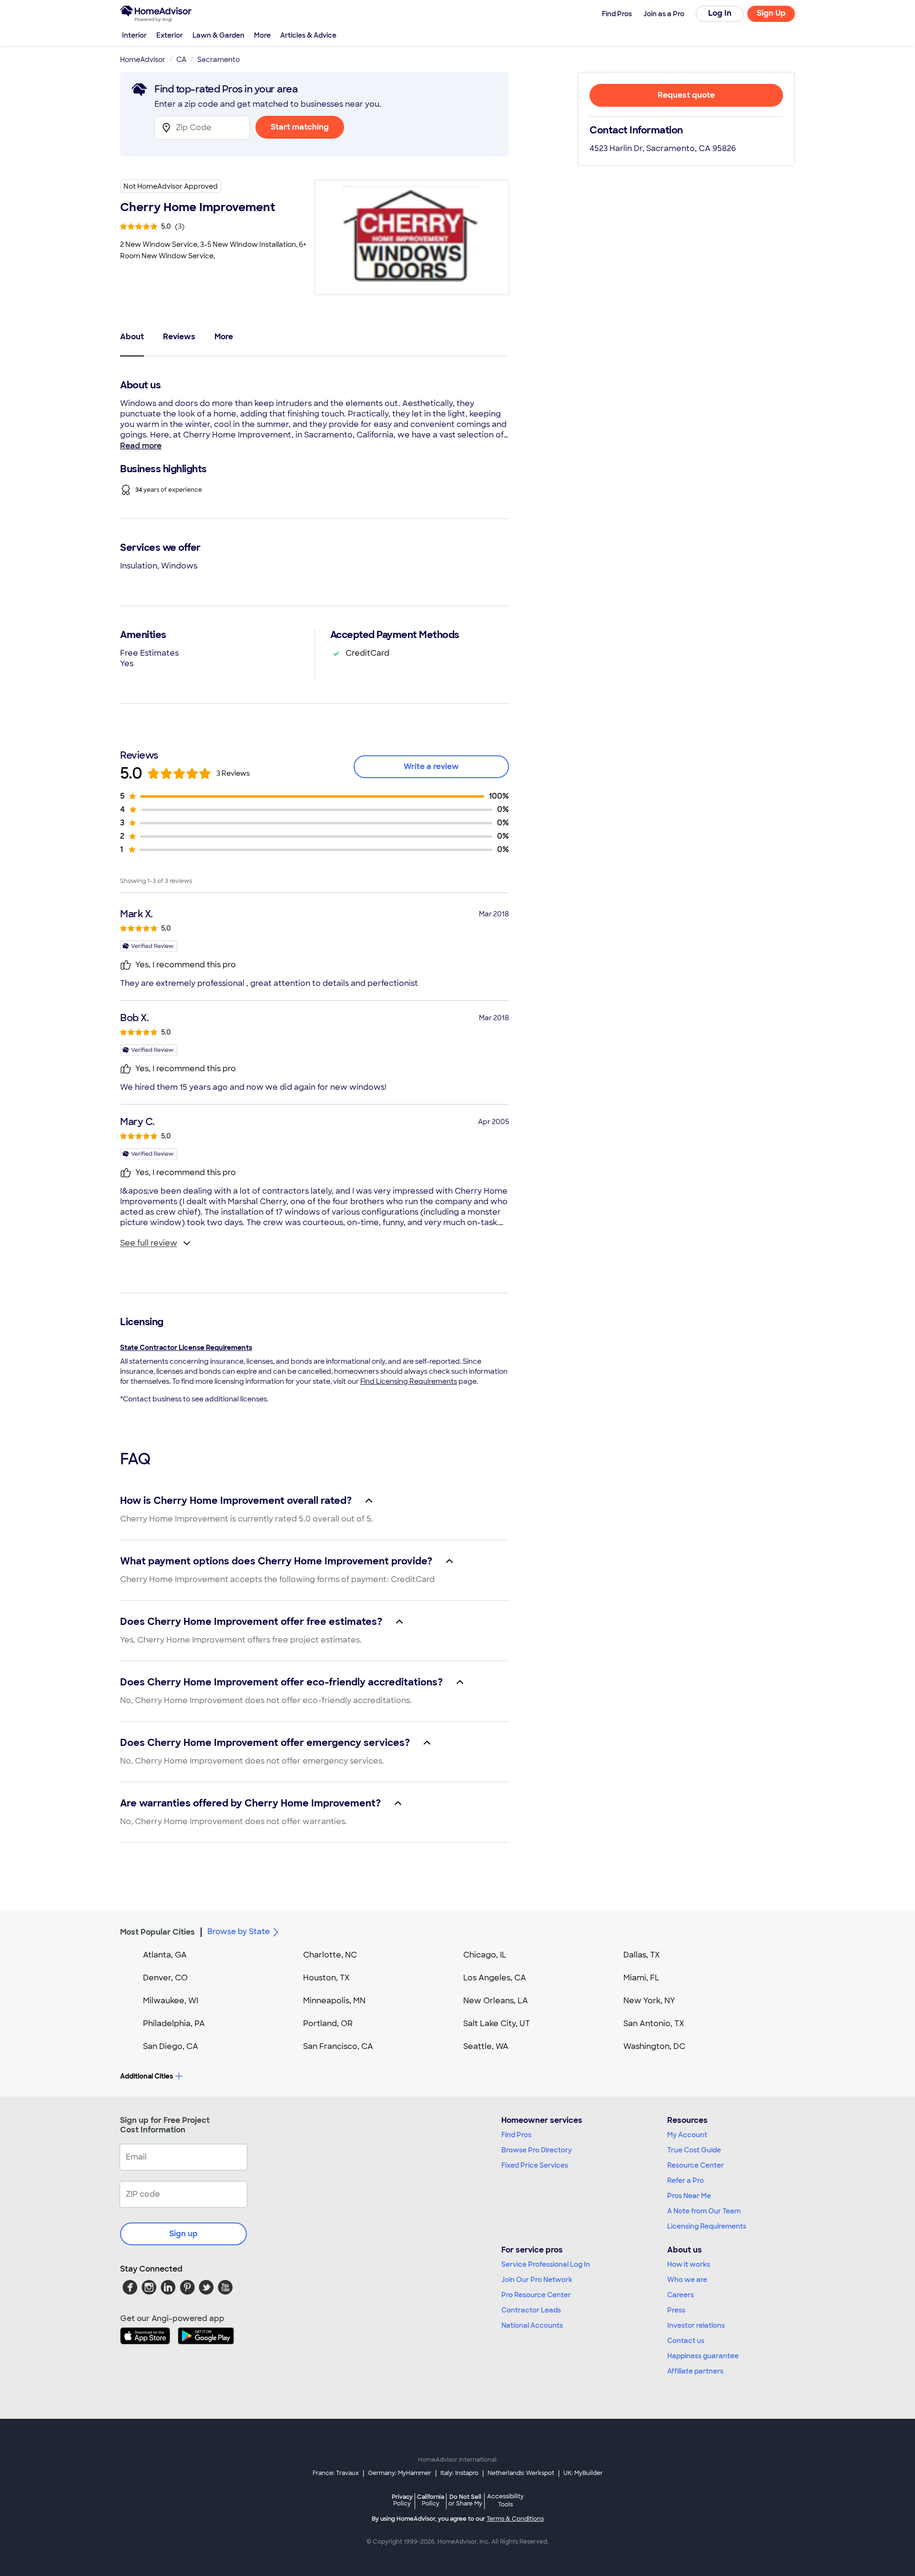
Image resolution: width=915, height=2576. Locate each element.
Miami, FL (641, 1978)
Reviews (179, 337)
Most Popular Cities (158, 1932)
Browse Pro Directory (537, 2150)
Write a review (431, 766)
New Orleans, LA (496, 2001)
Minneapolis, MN (334, 2001)
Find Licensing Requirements (409, 1381)
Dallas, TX (642, 1955)
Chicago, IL (485, 1955)
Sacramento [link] (219, 60)
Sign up (183, 2234)
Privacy (402, 2500)
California (431, 2500)
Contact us (686, 2341)
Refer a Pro (686, 2180)
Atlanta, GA (165, 1955)
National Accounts (532, 2325)
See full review (149, 1243)
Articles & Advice (308, 35)
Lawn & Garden (219, 35)
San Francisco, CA (338, 2046)
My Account (687, 2135)
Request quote (686, 95)
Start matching (300, 127)
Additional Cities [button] (147, 2076)
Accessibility (505, 2501)
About (132, 337)
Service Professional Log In (546, 2264)
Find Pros (516, 2135)
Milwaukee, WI (171, 2001)
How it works (689, 2264)
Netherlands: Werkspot (521, 2473)
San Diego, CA (171, 2046)
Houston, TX (326, 1978)
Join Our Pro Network (537, 2280)
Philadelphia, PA (174, 2023)
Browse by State (239, 1932)
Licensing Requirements (707, 2226)
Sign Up (771, 13)
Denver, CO (165, 1978)
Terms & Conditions (515, 2519)
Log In (720, 13)
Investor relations (696, 2325)
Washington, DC (654, 2046)
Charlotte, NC (330, 1955)
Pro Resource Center (536, 2295)
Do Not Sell (465, 2500)
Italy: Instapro (459, 2473)
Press (676, 2310)
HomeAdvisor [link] (143, 60)
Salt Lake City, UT (497, 2023)
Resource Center (696, 2165)
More (262, 35)
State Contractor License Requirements (186, 1348)
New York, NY (649, 2001)
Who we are (687, 2280)
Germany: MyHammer (400, 2473)
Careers (681, 2295)
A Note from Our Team (704, 2211)
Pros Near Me (689, 2196)
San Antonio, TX (654, 2023)
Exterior (170, 35)
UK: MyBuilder (583, 2473)
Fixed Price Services (535, 2165)
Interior (134, 35)
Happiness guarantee (703, 2356)
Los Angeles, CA (495, 1978)
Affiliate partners (695, 2371)
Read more (141, 446)
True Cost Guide (694, 2150)
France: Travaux (336, 2473)
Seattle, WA (486, 2046)
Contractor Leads (531, 2310)
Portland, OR (328, 2023)
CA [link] (181, 60)
